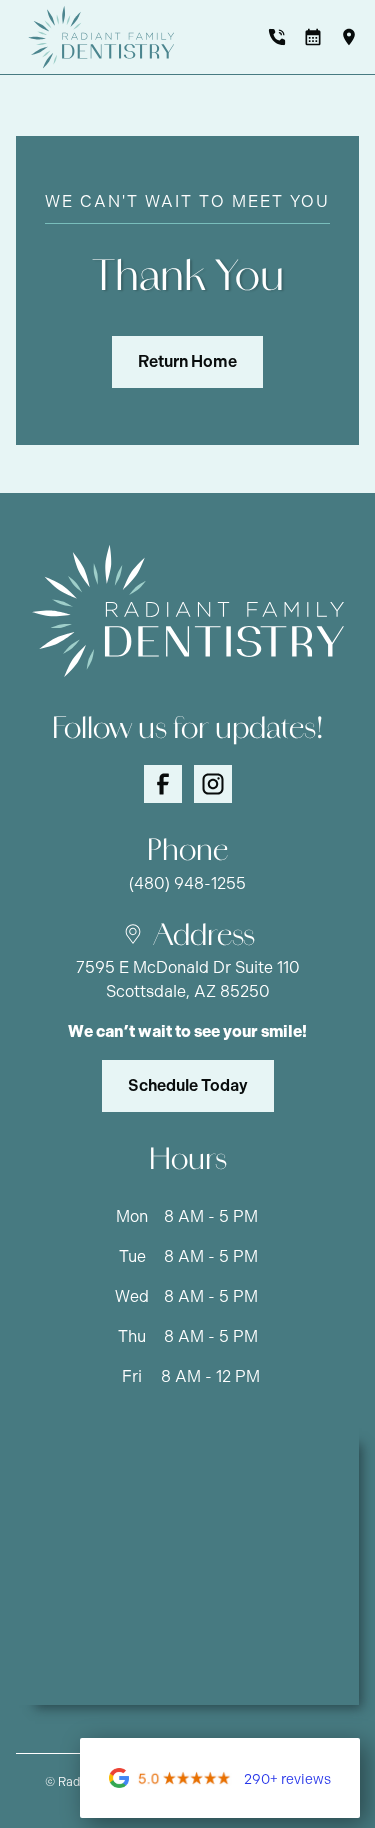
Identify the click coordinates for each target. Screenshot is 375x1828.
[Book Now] (313, 37)
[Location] (349, 37)
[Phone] (277, 37)
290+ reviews (287, 1779)
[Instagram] (213, 784)
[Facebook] (163, 784)
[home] (96, 37)
